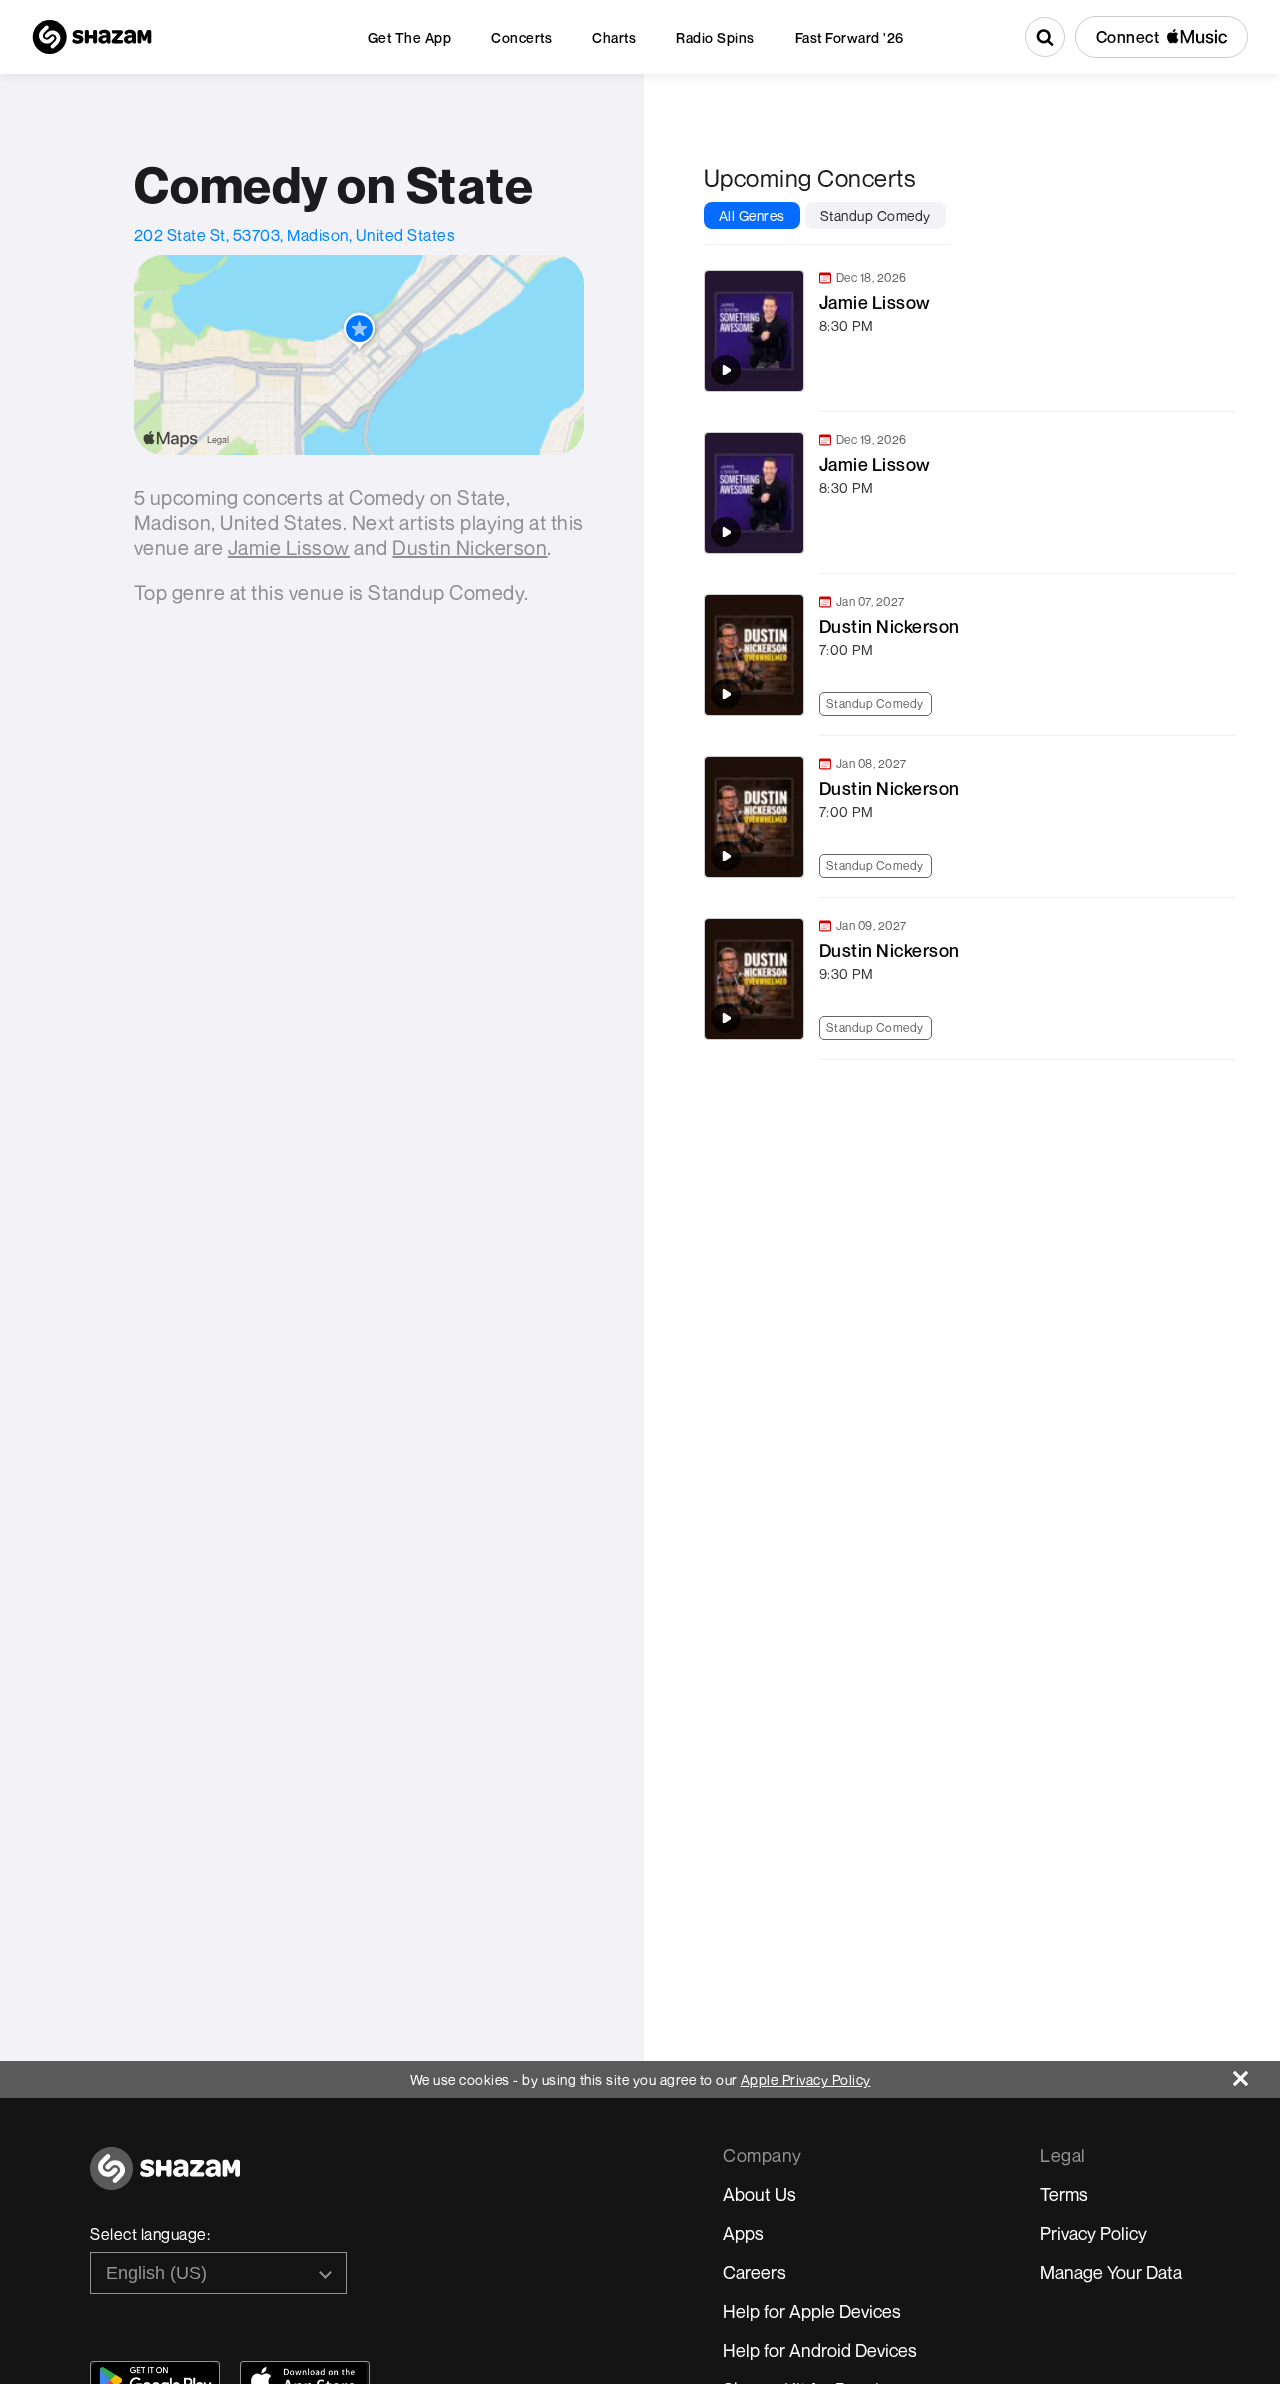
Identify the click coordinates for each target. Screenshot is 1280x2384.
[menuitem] (410, 37)
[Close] (1256, 2073)
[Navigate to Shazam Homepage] (92, 37)
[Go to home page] (165, 2179)
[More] (1229, 377)
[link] (967, 331)
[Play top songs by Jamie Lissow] (726, 370)
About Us (759, 2194)
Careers (754, 2272)
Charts (614, 37)
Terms (1064, 2194)
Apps (743, 2233)
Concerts (521, 37)
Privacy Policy (1093, 2233)
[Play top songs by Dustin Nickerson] (726, 694)
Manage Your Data (1111, 2272)
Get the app (410, 37)
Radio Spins (715, 37)
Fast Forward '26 (849, 37)
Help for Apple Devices (812, 2311)
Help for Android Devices (820, 2350)
